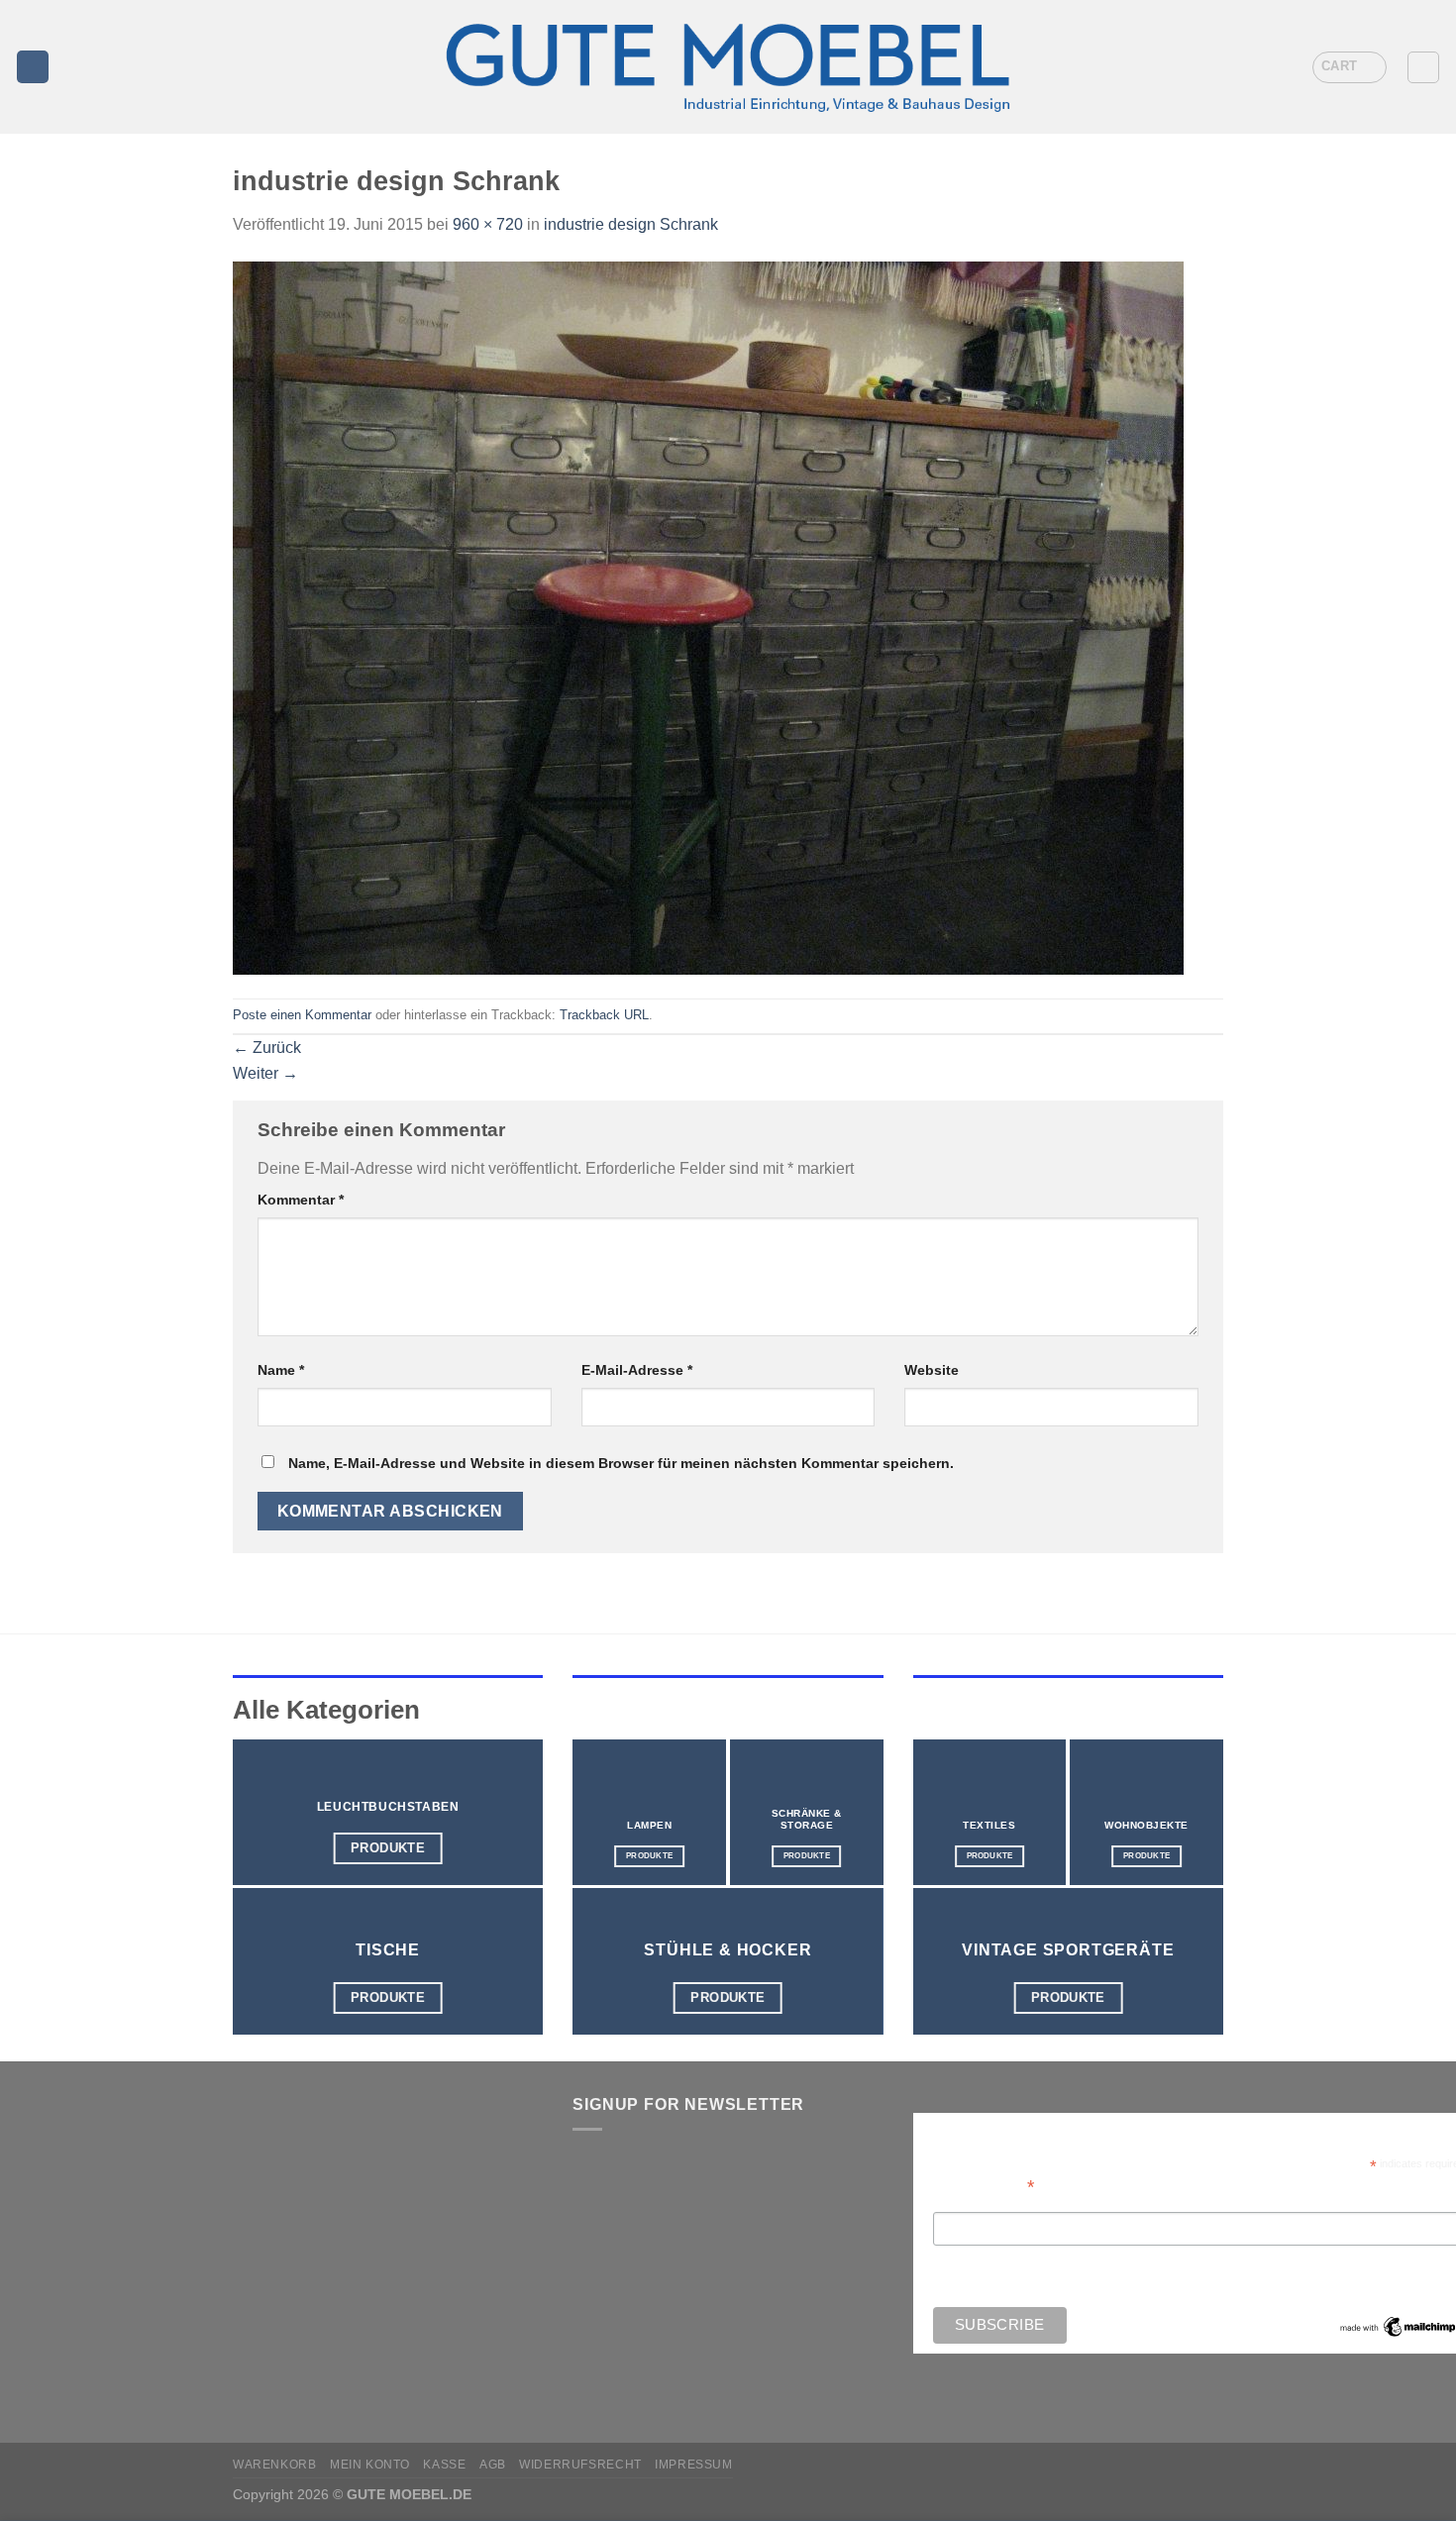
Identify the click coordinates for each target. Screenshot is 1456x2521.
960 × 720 (488, 224)
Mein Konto (370, 2465)
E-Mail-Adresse (637, 1370)
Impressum (694, 2465)
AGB (493, 2465)
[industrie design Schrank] (708, 617)
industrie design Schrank (631, 224)
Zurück (267, 1048)
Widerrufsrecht (580, 2465)
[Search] (1423, 67)
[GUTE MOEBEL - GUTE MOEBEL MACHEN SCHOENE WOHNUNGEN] (728, 67)
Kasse (444, 2465)
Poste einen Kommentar (302, 1015)
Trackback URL (604, 1015)
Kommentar (301, 1200)
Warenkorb (275, 2465)
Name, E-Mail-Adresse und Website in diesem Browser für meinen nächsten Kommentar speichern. (621, 1463)
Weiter (265, 1073)
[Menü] (33, 67)
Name (281, 1370)
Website (932, 1370)
